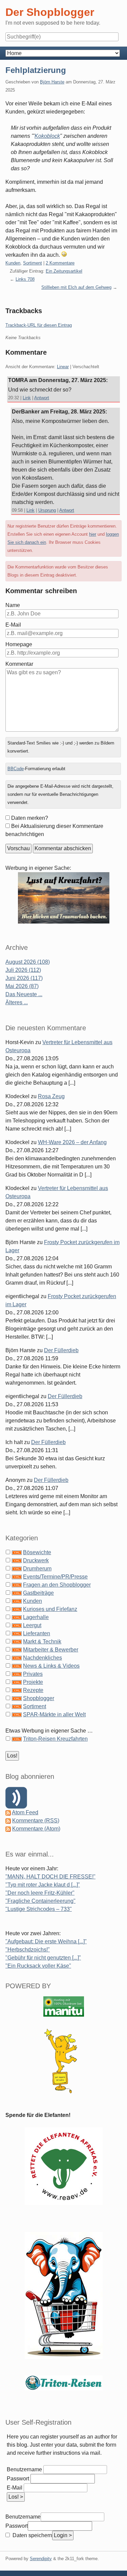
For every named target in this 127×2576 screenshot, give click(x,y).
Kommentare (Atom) (36, 1829)
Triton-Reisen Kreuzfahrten (55, 1739)
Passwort (18, 2479)
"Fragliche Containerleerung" (40, 1901)
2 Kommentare (60, 263)
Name (13, 605)
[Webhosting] (64, 2006)
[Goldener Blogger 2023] (64, 2061)
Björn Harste (52, 82)
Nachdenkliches (43, 1658)
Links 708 (25, 279)
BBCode (16, 769)
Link (27, 398)
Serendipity (41, 2559)
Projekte (33, 1682)
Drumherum (37, 1569)
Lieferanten (37, 1633)
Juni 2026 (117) (24, 978)
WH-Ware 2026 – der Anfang (72, 1142)
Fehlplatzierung (36, 70)
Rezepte (33, 1690)
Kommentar (19, 664)
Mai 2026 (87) (22, 986)
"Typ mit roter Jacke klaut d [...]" (43, 1885)
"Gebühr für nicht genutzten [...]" (43, 1958)
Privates (33, 1674)
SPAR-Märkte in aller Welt (54, 1714)
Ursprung (47, 510)
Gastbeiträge (38, 1593)
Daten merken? (30, 818)
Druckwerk (36, 1560)
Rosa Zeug (51, 1096)
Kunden (13, 263)
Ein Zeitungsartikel (64, 271)
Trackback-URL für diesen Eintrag (39, 325)
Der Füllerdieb (61, 1350)
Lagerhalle (36, 1617)
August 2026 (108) (28, 962)
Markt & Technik (42, 1641)
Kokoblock (47, 136)
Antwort (42, 398)
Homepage (19, 644)
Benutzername (24, 2469)
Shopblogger (39, 1698)
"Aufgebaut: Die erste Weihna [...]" (46, 1941)
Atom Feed (25, 1812)
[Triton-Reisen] (64, 2382)
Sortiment (33, 263)
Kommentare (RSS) (36, 1821)
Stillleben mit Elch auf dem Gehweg (76, 287)
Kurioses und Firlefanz (50, 1609)
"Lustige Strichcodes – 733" (39, 1909)
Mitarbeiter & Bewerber (51, 1650)
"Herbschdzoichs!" (28, 1950)
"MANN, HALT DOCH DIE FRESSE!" (50, 1877)
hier (93, 534)
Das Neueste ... (24, 994)
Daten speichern (32, 2535)
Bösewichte (37, 1552)
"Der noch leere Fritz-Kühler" (40, 1893)
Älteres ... (17, 1002)
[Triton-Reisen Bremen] (64, 897)
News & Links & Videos (51, 1666)
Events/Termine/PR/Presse (55, 1577)
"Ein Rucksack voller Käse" (38, 1966)
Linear (63, 367)
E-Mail (13, 625)
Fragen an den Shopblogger (57, 1585)
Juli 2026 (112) (23, 970)
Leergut (32, 1625)
